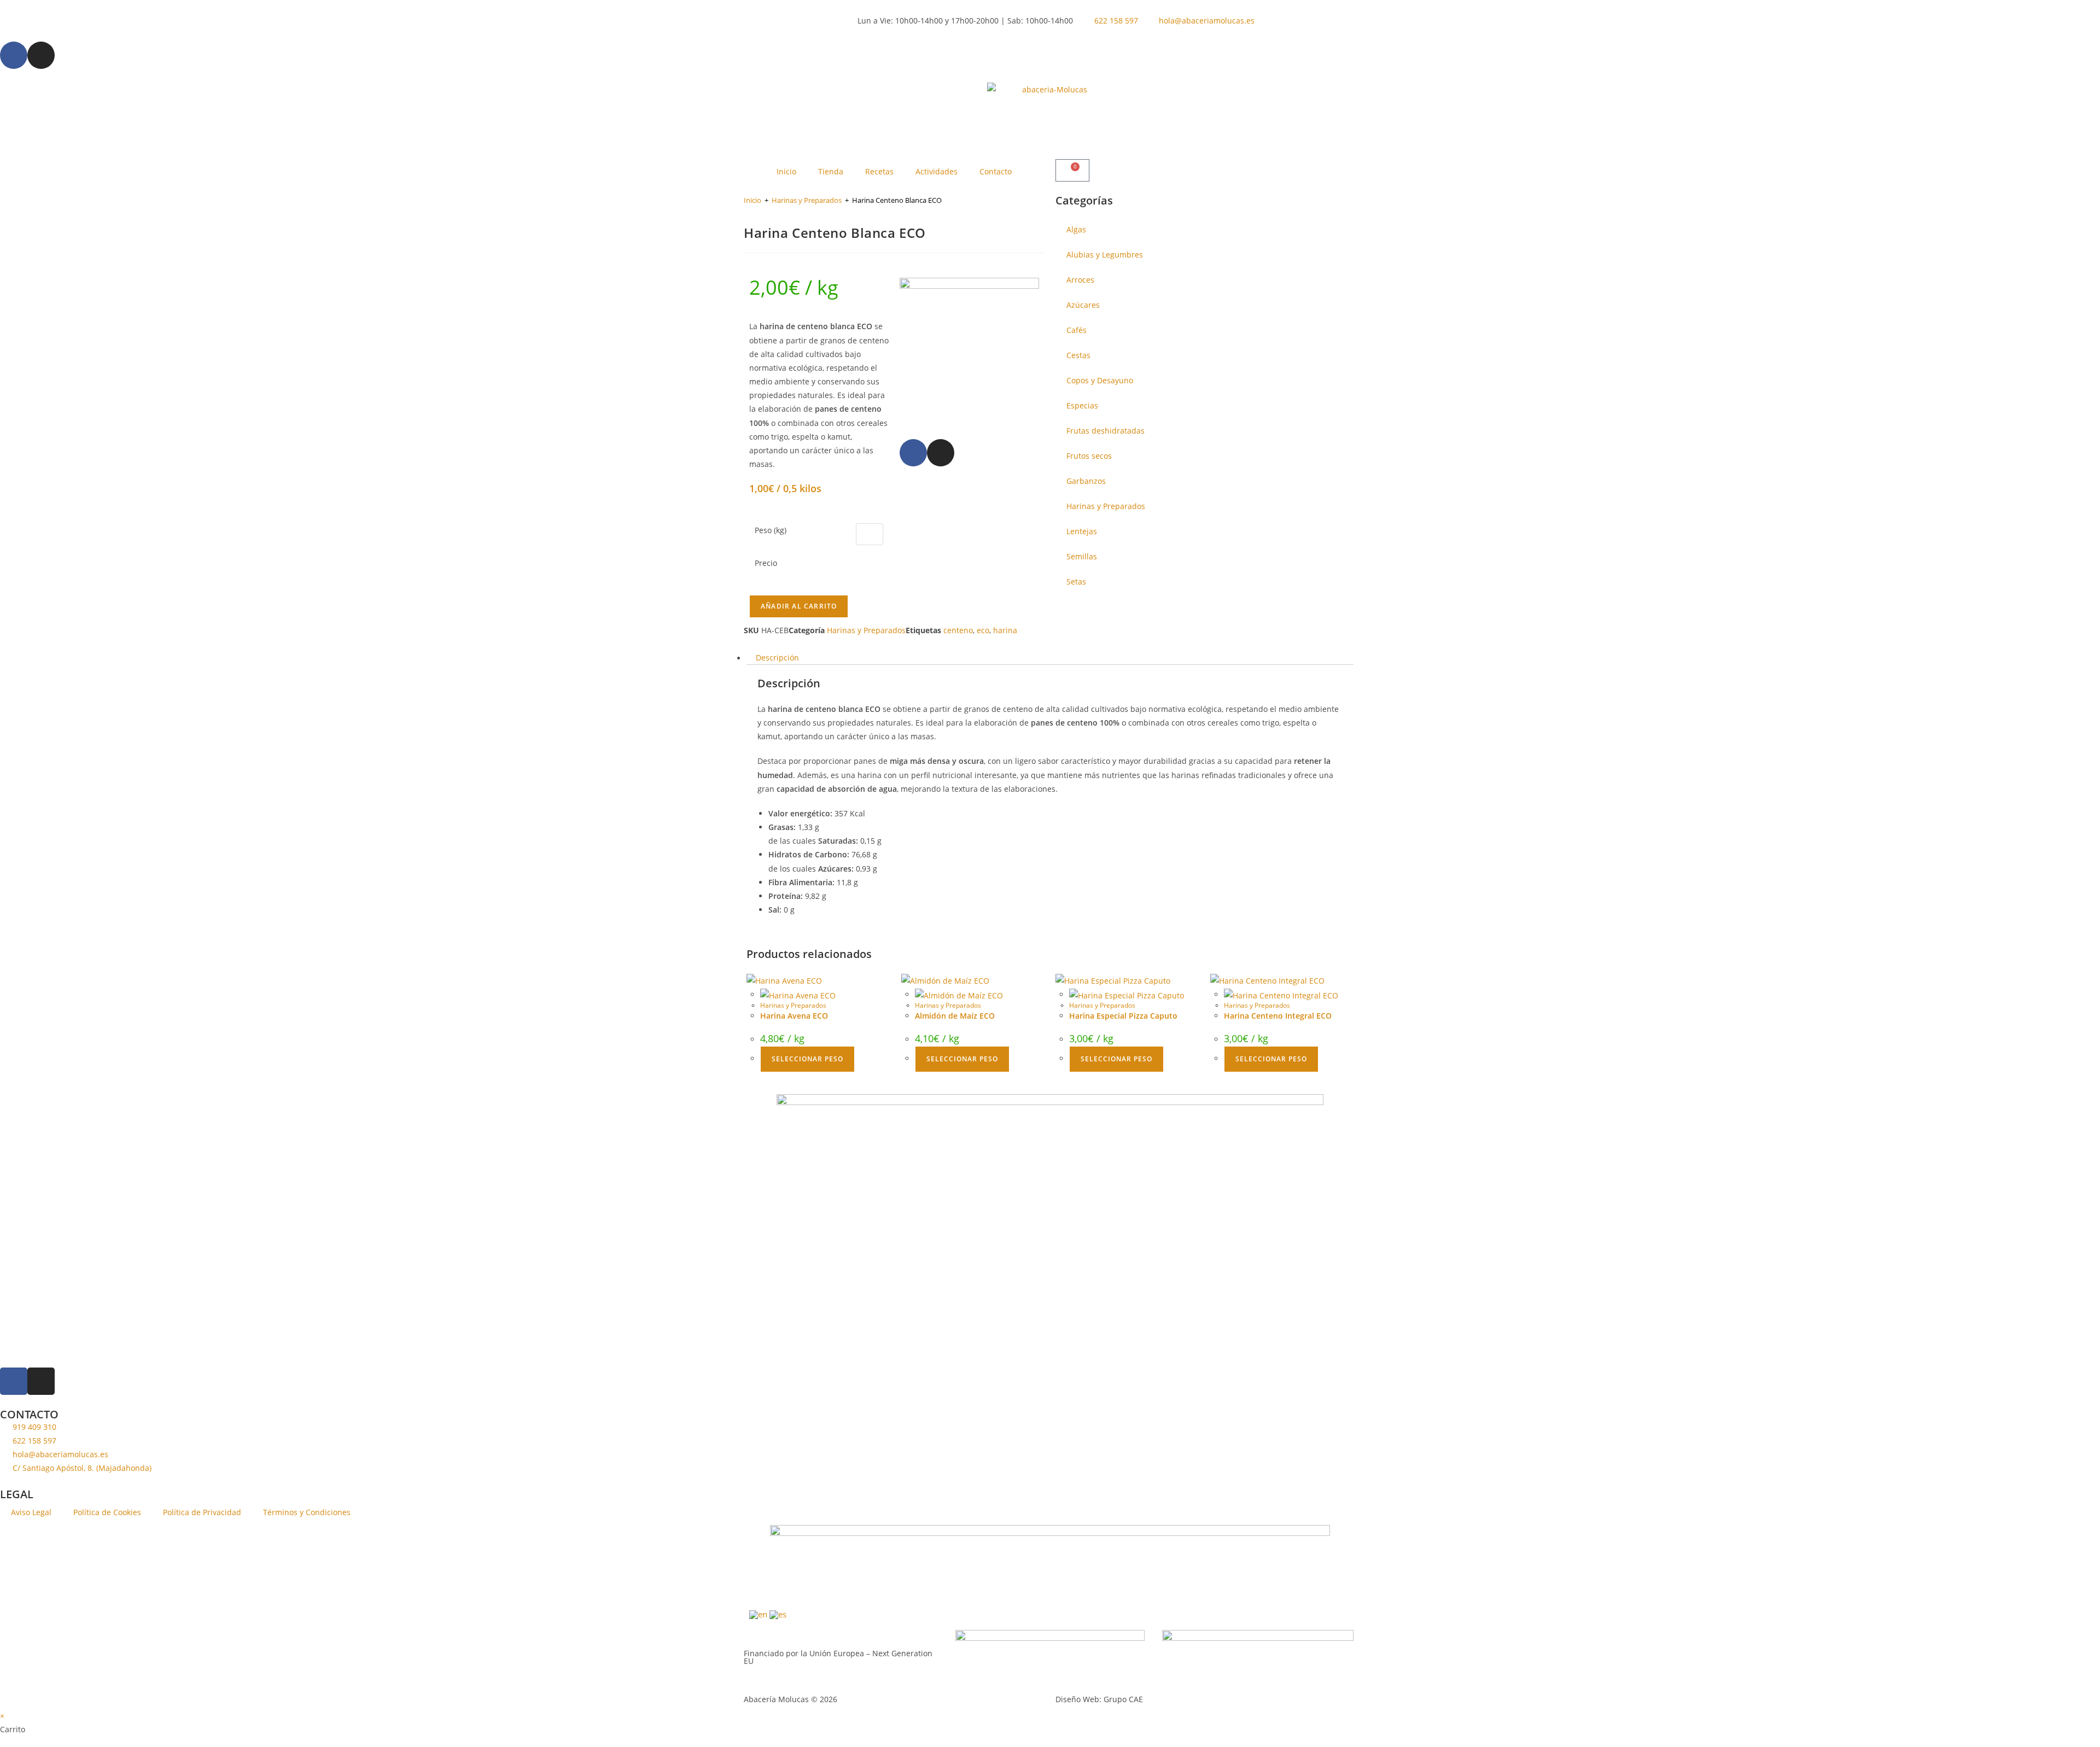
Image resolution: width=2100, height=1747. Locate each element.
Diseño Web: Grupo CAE (1099, 1699)
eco (983, 630)
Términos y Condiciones (307, 1512)
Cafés (1077, 330)
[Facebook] (913, 453)
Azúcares (1083, 305)
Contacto (996, 171)
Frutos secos (1089, 456)
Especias (1082, 405)
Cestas (1078, 355)
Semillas (1082, 556)
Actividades (937, 171)
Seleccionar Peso (807, 1059)
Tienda (831, 171)
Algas (1076, 229)
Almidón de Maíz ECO (955, 1016)
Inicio (786, 171)
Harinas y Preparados (807, 200)
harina (1005, 630)
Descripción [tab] (777, 658)
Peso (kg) (771, 530)
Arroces (1080, 280)
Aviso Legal (31, 1512)
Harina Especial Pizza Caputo (1123, 1016)
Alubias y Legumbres (1105, 255)
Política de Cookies (107, 1512)
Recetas (879, 171)
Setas (1076, 582)
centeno (958, 630)
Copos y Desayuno (1100, 380)
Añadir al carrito (799, 606)
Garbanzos (1086, 481)
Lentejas (1082, 531)
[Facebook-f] (14, 55)
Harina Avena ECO (794, 1016)
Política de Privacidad (202, 1512)
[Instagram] (41, 55)
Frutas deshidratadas (1106, 431)
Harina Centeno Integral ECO (1278, 1016)
